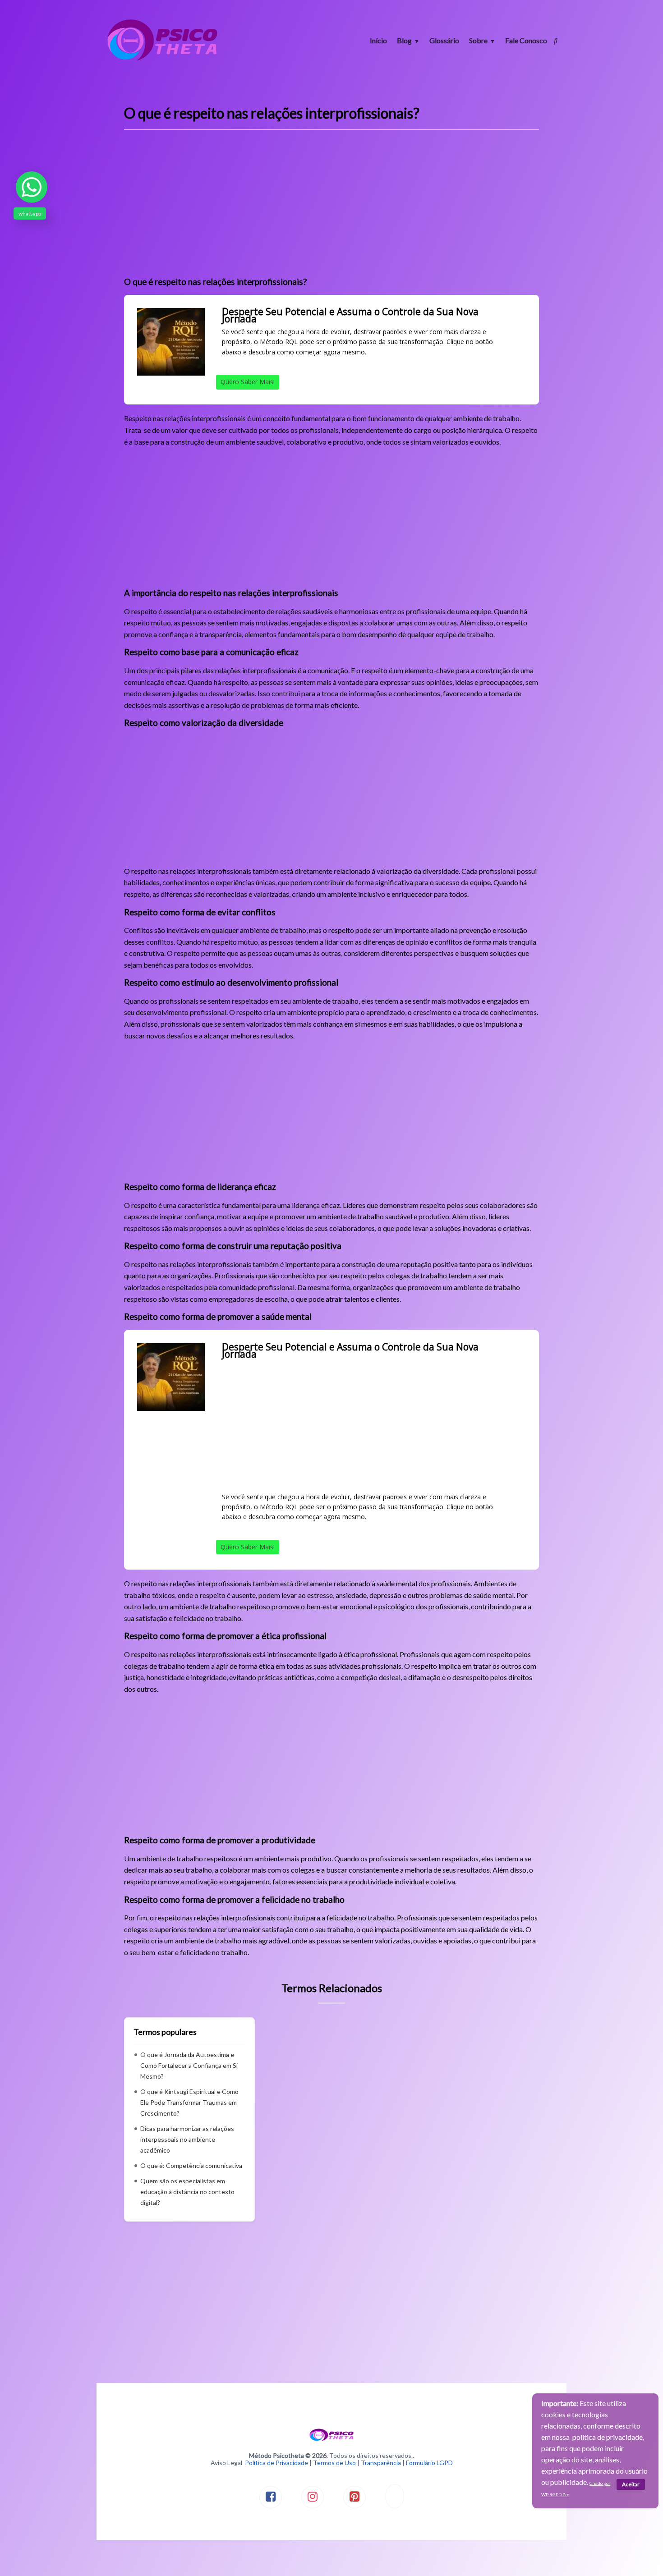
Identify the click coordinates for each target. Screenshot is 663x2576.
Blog (404, 40)
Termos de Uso (334, 2463)
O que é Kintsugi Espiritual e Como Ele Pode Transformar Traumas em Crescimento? (189, 2102)
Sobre (478, 40)
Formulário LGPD (429, 2463)
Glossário (444, 40)
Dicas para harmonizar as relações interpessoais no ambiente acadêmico (187, 2139)
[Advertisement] (331, 207)
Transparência (381, 2463)
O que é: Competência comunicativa (191, 2165)
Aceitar (631, 2484)
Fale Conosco (526, 40)
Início (378, 40)
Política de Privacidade (276, 2463)
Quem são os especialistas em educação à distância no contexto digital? (187, 2192)
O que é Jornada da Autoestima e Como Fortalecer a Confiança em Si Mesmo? (189, 2065)
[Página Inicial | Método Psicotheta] (162, 60)
